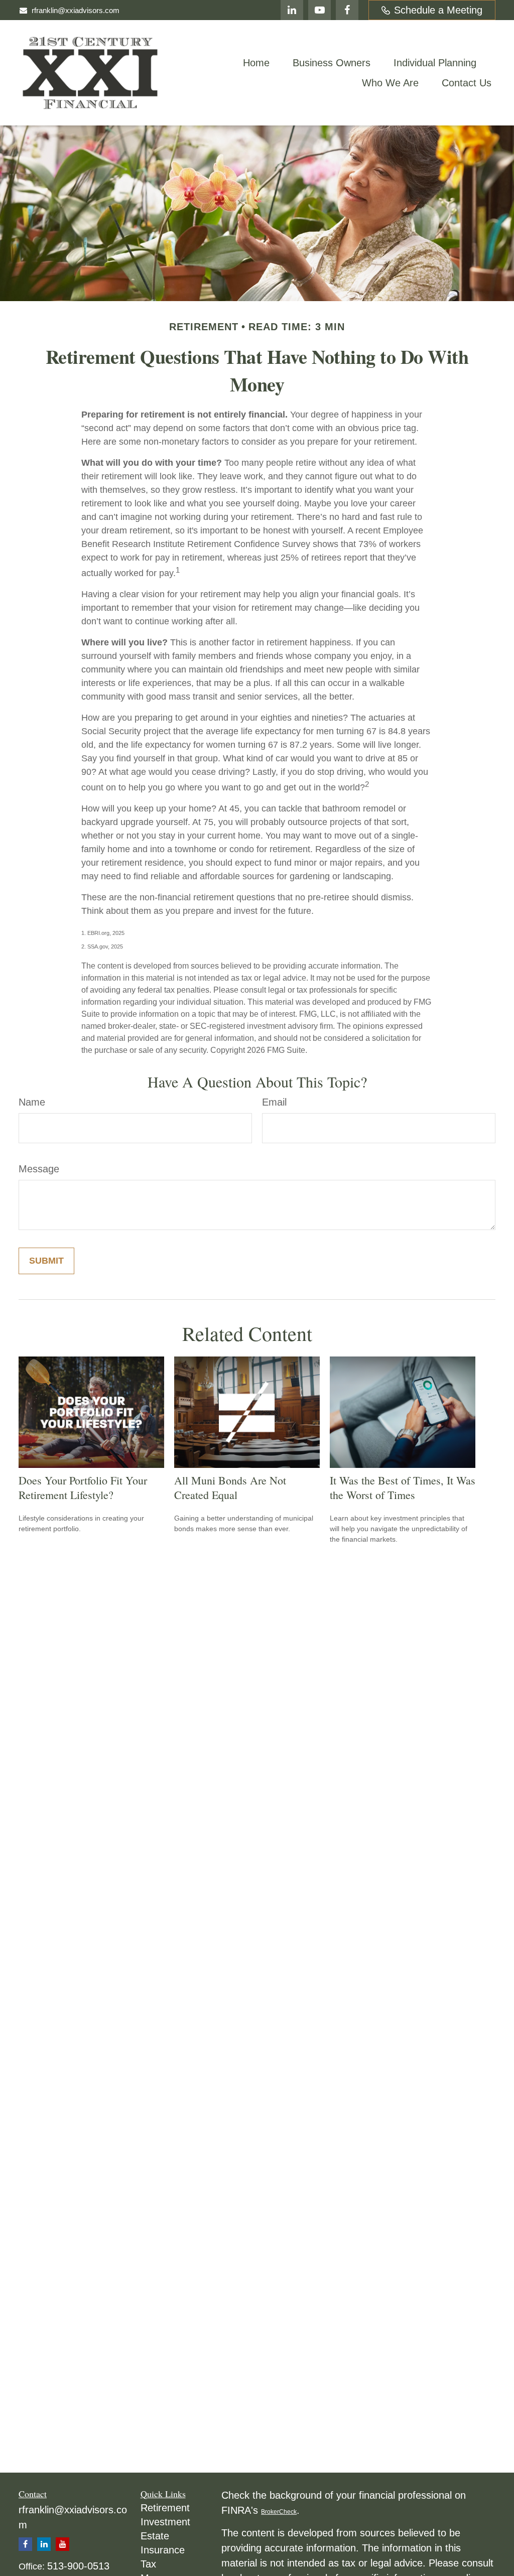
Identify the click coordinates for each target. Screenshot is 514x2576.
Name (32, 1102)
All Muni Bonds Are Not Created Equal (230, 1487)
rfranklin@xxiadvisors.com (76, 10)
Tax (148, 2564)
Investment (165, 2522)
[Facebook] (347, 10)
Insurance (163, 2550)
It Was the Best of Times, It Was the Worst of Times (403, 1487)
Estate (155, 2536)
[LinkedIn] (292, 10)
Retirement (165, 2508)
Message (39, 1169)
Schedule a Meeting (438, 10)
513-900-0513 (78, 2566)
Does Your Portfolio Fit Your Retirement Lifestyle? (83, 1487)
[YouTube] (319, 10)
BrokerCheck (279, 2512)
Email (274, 1102)
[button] (256, 63)
